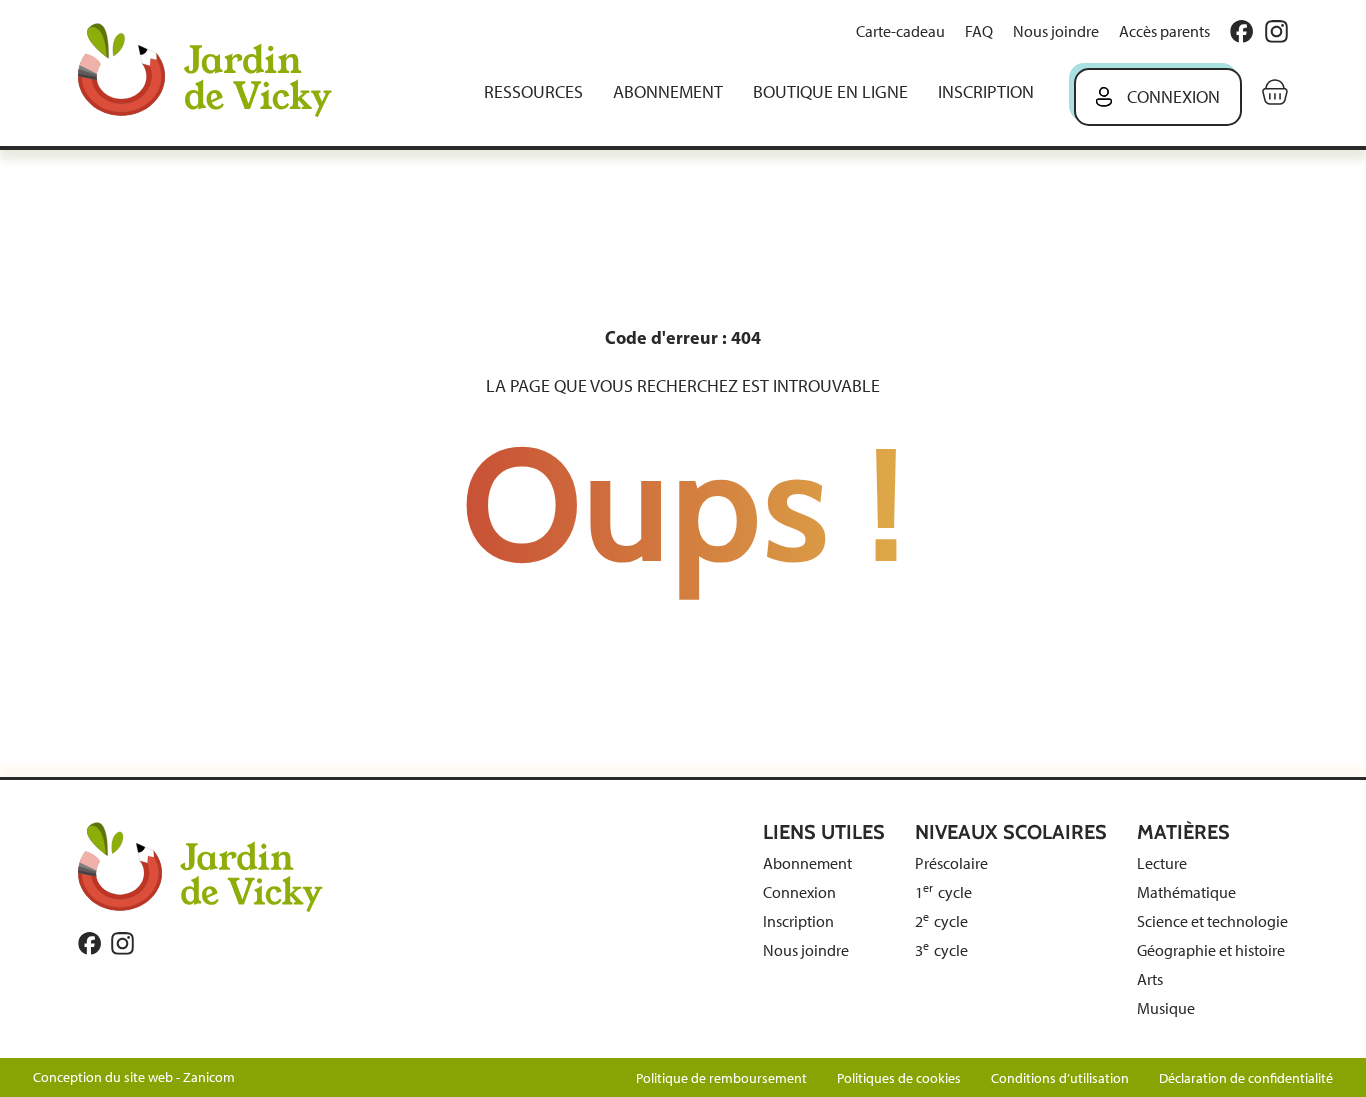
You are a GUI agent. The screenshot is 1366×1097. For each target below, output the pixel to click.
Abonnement (668, 92)
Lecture (1162, 863)
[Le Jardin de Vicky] (200, 866)
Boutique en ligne (830, 92)
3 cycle (941, 950)
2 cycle (941, 921)
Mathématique (1186, 892)
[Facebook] (1241, 31)
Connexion (1173, 97)
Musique (1166, 1008)
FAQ (979, 31)
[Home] (219, 72)
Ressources (533, 92)
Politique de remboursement (721, 1078)
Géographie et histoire (1211, 950)
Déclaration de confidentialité (1246, 1078)
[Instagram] (1276, 31)
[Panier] (1275, 92)
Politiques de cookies (899, 1078)
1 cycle (943, 892)
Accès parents (1164, 31)
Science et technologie (1212, 921)
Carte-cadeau (900, 31)
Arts (1150, 979)
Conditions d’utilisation (1060, 1078)
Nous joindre (1056, 31)
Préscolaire (951, 863)
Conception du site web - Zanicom (134, 1077)
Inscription (986, 92)
